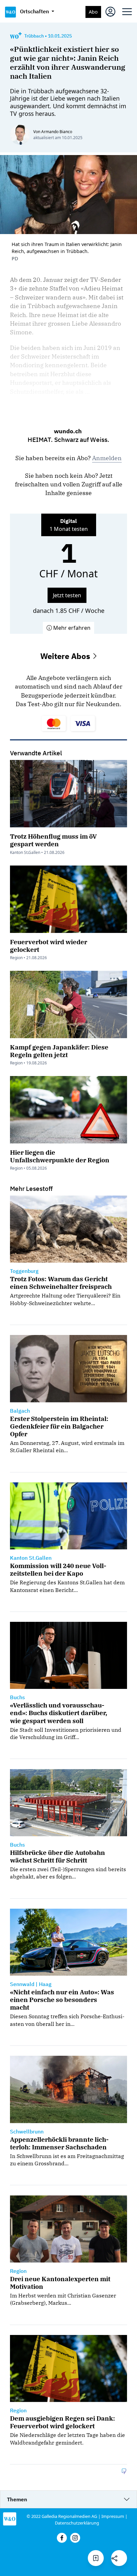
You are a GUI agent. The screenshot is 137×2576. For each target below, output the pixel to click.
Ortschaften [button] (35, 11)
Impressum (113, 2516)
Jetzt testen (67, 595)
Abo (93, 12)
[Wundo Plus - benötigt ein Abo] (16, 36)
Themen (17, 2499)
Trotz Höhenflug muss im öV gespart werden (53, 840)
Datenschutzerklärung (77, 2523)
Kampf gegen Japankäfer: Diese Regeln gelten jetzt (59, 1051)
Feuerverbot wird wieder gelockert (49, 946)
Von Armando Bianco (53, 132)
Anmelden (107, 458)
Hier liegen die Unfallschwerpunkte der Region (60, 1156)
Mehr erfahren (71, 628)
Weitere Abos (66, 656)
